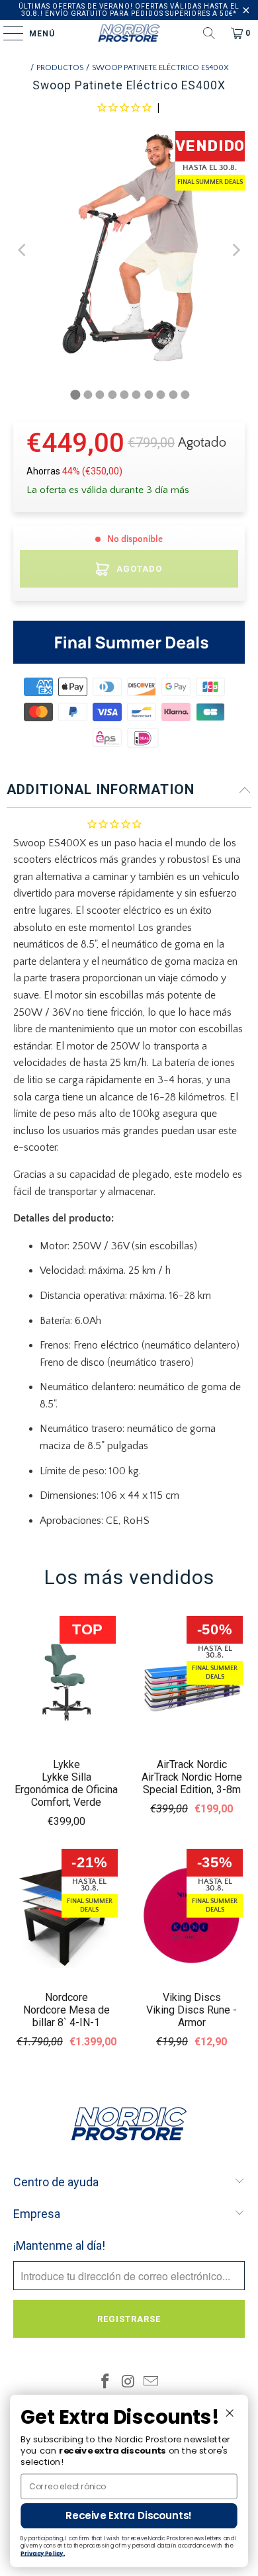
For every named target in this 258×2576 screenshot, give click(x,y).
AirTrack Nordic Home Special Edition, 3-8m (192, 1783)
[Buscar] (209, 33)
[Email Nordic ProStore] (151, 2383)
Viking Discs (192, 1997)
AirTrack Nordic (192, 1764)
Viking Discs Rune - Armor (192, 2016)
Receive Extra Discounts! (129, 2515)
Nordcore (66, 1997)
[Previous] (23, 250)
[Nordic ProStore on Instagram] (128, 2383)
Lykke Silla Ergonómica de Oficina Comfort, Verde (66, 1790)
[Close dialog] (230, 2413)
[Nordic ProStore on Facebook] (105, 2383)
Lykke (66, 1764)
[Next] (235, 250)
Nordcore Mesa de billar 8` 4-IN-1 (66, 2016)
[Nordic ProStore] (129, 33)
